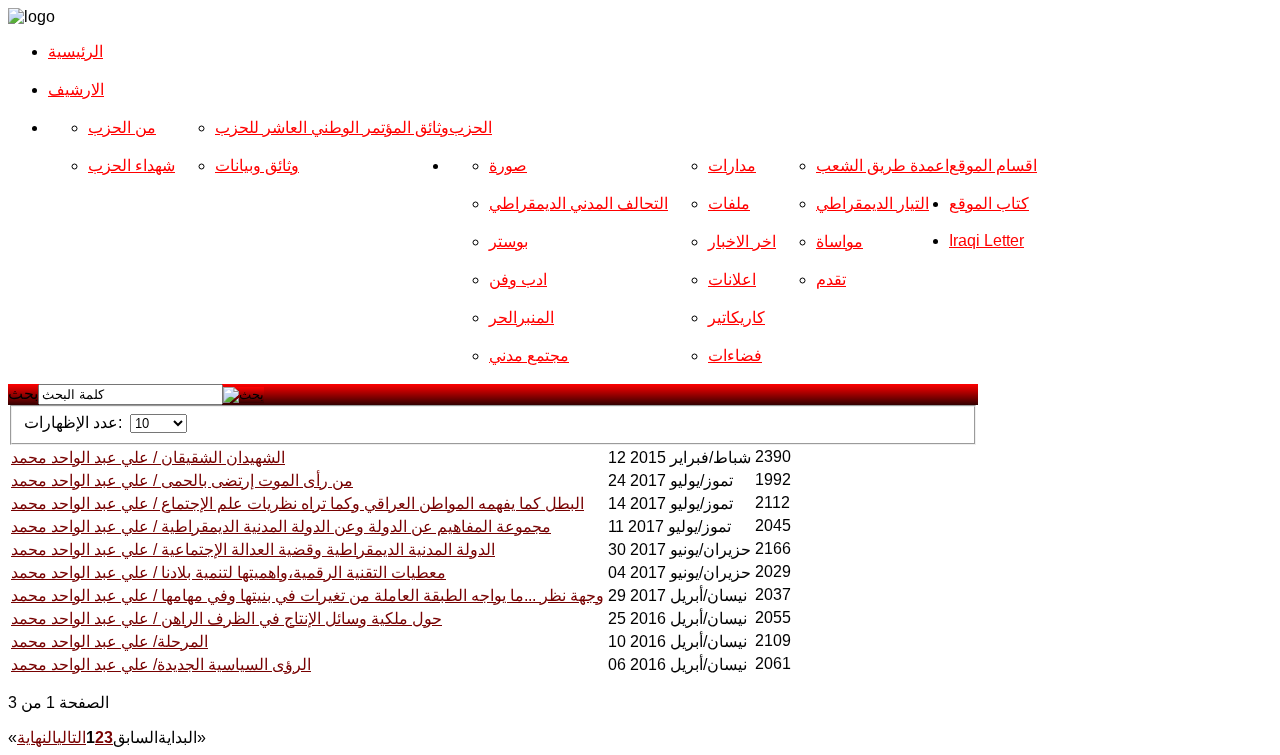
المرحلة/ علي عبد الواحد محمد (109, 641)
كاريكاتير (736, 317)
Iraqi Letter (986, 240)
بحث (23, 393)
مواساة (839, 241)
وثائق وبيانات (257, 165)
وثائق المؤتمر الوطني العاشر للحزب (332, 127)
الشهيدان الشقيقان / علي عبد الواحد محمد (148, 457)
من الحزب (122, 127)
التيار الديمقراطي (872, 203)
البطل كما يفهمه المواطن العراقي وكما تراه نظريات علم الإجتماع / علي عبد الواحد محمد (297, 503)
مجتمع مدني (529, 355)
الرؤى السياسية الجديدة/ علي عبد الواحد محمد (161, 664)
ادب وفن (518, 279)
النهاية (37, 737)
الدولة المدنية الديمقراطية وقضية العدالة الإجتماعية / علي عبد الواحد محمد (253, 549)
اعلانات (732, 279)
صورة (508, 165)
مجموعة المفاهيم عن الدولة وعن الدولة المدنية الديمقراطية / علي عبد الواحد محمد (281, 526)
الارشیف (76, 89)
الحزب (470, 127)
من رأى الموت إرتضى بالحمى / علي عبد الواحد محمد (182, 480)
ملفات (729, 203)
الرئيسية (75, 51)
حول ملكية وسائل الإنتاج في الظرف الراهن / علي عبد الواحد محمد (226, 618)
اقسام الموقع (993, 165)
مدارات (732, 165)
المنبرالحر (521, 317)
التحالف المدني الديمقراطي (578, 203)
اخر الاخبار (742, 241)
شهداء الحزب (131, 165)
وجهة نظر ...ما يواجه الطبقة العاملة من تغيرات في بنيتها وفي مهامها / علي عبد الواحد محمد (307, 595)
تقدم (831, 279)
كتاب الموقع (989, 203)
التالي (71, 737)
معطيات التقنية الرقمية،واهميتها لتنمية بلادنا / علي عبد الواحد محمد (228, 572)
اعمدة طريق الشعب (882, 165)
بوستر (508, 241)
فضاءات (735, 355)
